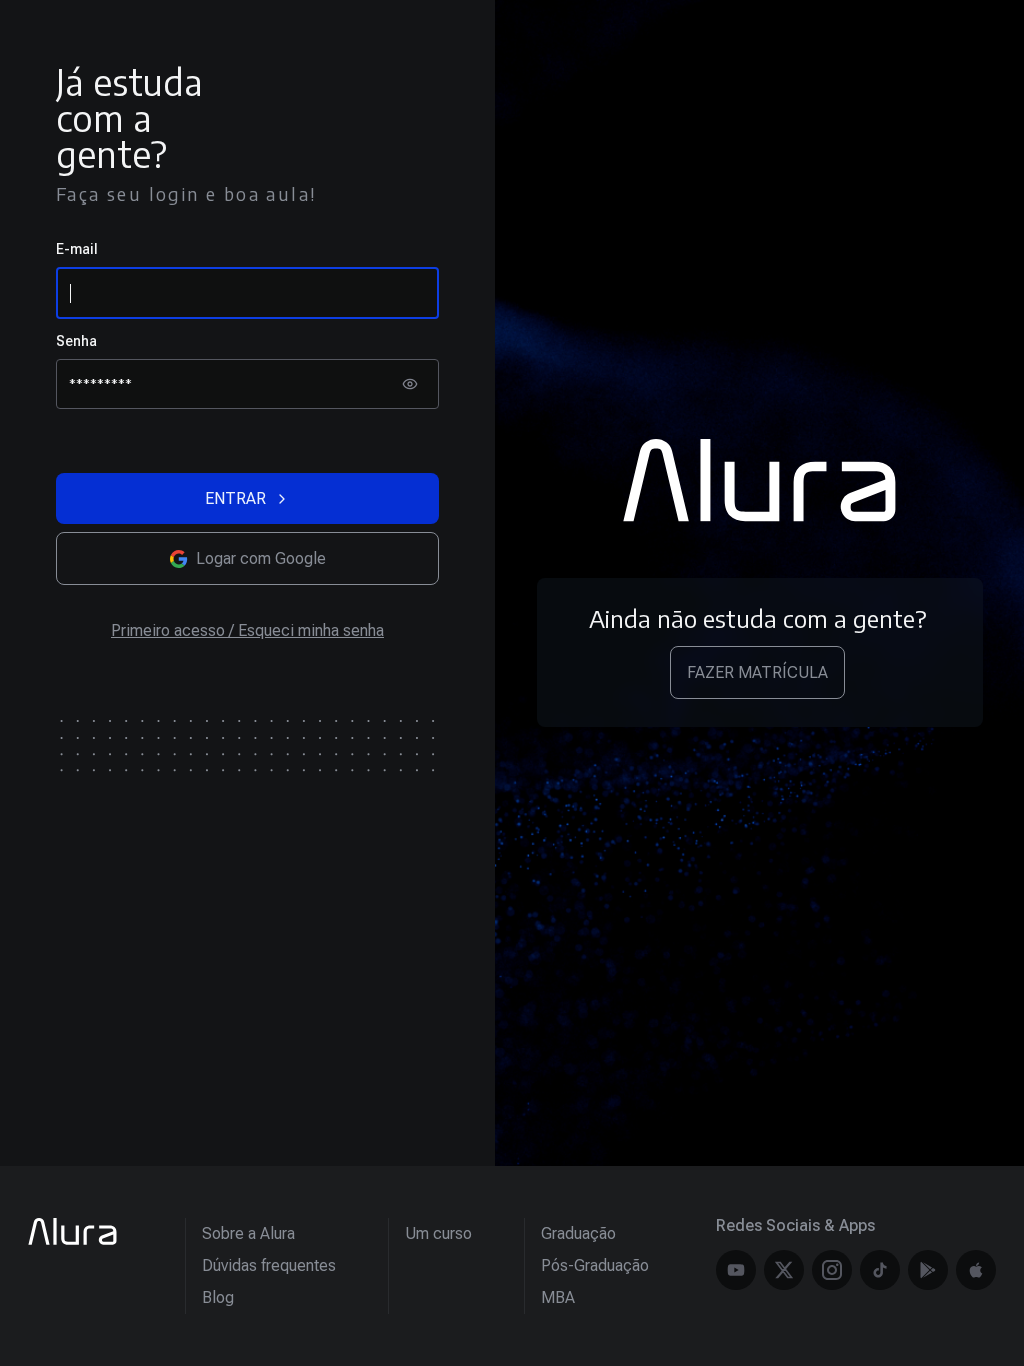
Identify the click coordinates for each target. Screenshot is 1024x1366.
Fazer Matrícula (757, 672)
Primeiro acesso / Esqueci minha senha (247, 630)
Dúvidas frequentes (269, 1265)
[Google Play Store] (928, 1270)
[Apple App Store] (976, 1270)
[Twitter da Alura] (784, 1270)
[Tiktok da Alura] (880, 1270)
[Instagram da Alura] (832, 1270)
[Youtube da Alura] (736, 1270)
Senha (76, 341)
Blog (218, 1297)
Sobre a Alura (248, 1233)
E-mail (77, 249)
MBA (558, 1297)
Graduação (578, 1233)
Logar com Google (261, 558)
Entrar (235, 498)
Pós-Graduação (595, 1265)
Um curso (438, 1233)
